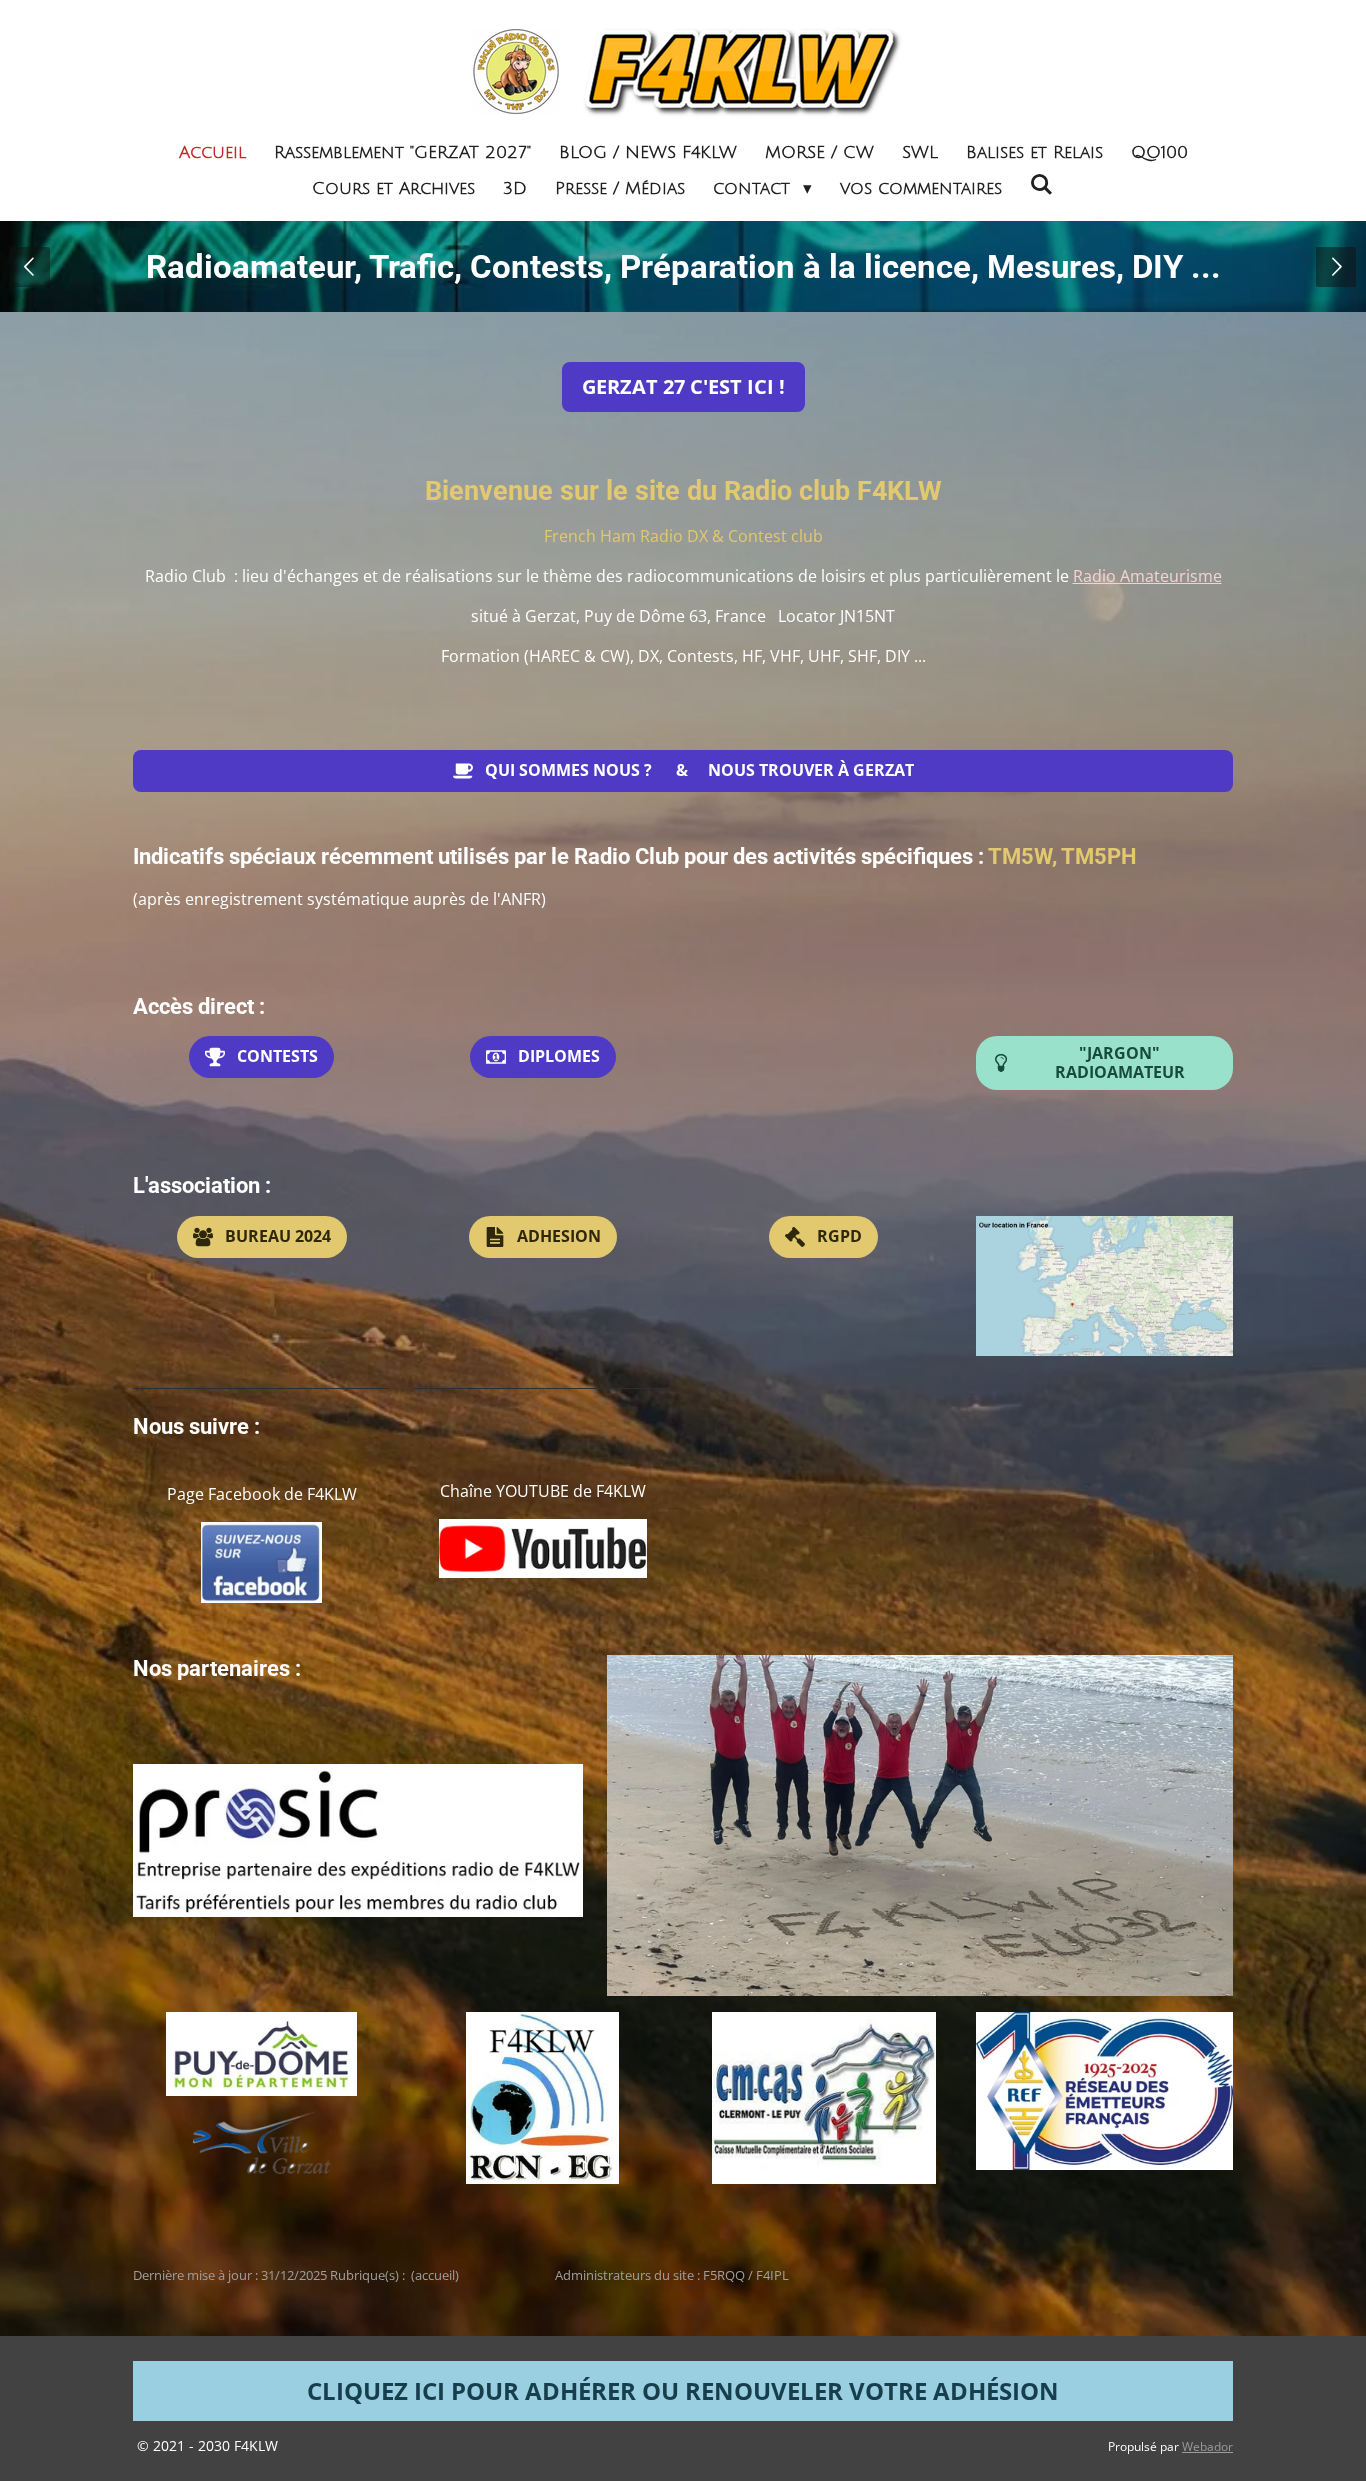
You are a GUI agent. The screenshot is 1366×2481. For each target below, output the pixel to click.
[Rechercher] (1042, 185)
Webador (1207, 2446)
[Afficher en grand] (1104, 1286)
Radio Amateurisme (1147, 576)
